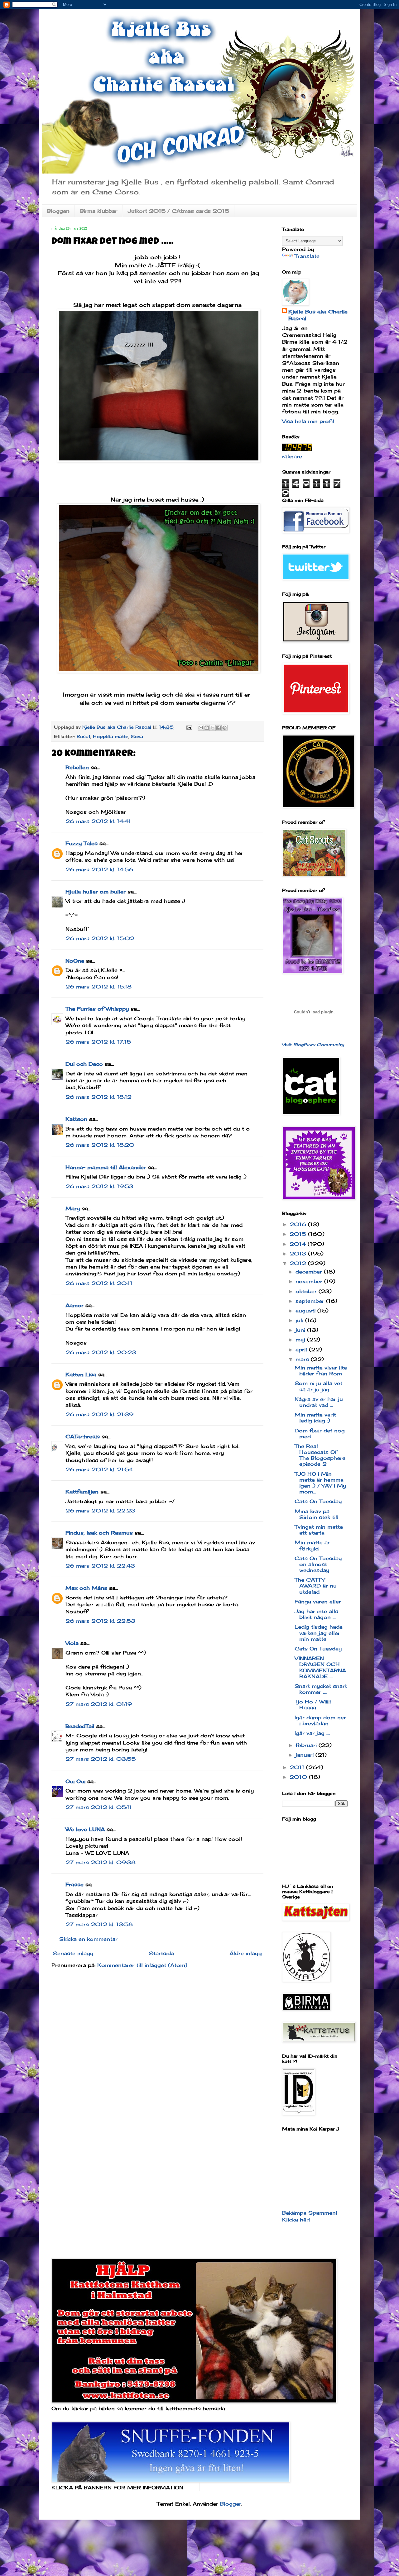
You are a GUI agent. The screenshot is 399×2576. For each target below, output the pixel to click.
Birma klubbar (99, 211)
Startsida (161, 1953)
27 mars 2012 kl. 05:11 (99, 1807)
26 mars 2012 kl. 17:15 (98, 1042)
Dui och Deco (84, 1064)
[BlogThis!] (207, 728)
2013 (299, 1254)
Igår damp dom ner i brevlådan (320, 1720)
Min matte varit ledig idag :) (315, 1418)
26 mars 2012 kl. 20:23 (101, 1352)
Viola (72, 1643)
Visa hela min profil (308, 421)
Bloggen (58, 211)
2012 (299, 1263)
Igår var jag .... (312, 1733)
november (310, 1281)
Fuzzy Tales (82, 843)
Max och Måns (86, 1588)
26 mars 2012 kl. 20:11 (99, 1283)
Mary (73, 1208)
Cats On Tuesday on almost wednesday (318, 1564)
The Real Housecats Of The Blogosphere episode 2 (320, 1455)
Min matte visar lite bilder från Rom (321, 1371)
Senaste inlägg (73, 1953)
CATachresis (83, 1436)
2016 (299, 1224)
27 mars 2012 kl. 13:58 (99, 1924)
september (311, 1301)
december (310, 1272)
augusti (306, 1311)
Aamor (75, 1305)
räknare (292, 456)
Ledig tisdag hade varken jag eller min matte (319, 1633)
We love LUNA (85, 1829)
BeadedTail (80, 1726)
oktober (307, 1291)
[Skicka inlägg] (189, 727)
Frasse (75, 1884)
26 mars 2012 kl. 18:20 (100, 1145)
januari (305, 1755)
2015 (299, 1234)
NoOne (75, 961)
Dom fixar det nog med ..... (320, 1433)
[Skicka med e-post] (201, 728)
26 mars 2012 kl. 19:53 (99, 1186)
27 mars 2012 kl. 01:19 (99, 1704)
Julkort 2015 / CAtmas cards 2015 (178, 211)
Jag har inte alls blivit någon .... (316, 1614)
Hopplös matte (111, 736)
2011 (298, 1767)
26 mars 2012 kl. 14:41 (98, 821)
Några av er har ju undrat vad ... (319, 1402)
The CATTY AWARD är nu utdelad (316, 1586)
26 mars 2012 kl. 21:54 (99, 1469)
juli (300, 1320)
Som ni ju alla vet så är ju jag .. (318, 1386)
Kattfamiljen (82, 1492)
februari (307, 1745)
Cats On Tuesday (318, 1501)
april (302, 1350)
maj (301, 1340)
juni (301, 1330)
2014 (299, 1244)
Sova (137, 736)
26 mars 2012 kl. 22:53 (100, 1621)
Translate (307, 256)
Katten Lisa (81, 1374)
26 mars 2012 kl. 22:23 (100, 1511)
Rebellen (77, 767)
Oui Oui (75, 1781)
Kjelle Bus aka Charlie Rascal (318, 315)
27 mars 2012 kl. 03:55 (101, 1759)
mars (303, 1359)
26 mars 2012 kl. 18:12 (99, 1097)
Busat (84, 736)
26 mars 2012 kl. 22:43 (100, 1566)
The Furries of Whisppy (97, 1009)
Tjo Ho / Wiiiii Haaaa (313, 1705)
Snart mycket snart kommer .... (321, 1689)
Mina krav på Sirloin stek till (317, 1514)
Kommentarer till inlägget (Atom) (142, 1965)
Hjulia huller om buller (96, 892)
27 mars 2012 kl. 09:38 (101, 1862)
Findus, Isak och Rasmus (99, 1533)
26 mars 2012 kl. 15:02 (100, 938)
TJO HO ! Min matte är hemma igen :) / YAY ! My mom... (320, 1483)
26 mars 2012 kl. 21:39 (99, 1414)
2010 (299, 1777)
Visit (313, 1045)
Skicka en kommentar (88, 1939)
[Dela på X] (213, 728)
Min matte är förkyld (312, 1545)
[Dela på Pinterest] (224, 728)
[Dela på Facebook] (219, 728)
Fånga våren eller (318, 1602)
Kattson (76, 1119)
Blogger (231, 2504)
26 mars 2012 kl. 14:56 (99, 869)
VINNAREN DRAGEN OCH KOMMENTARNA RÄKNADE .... (320, 1667)
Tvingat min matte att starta (319, 1530)
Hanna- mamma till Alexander (106, 1167)
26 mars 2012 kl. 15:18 (99, 987)
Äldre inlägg (246, 1953)
